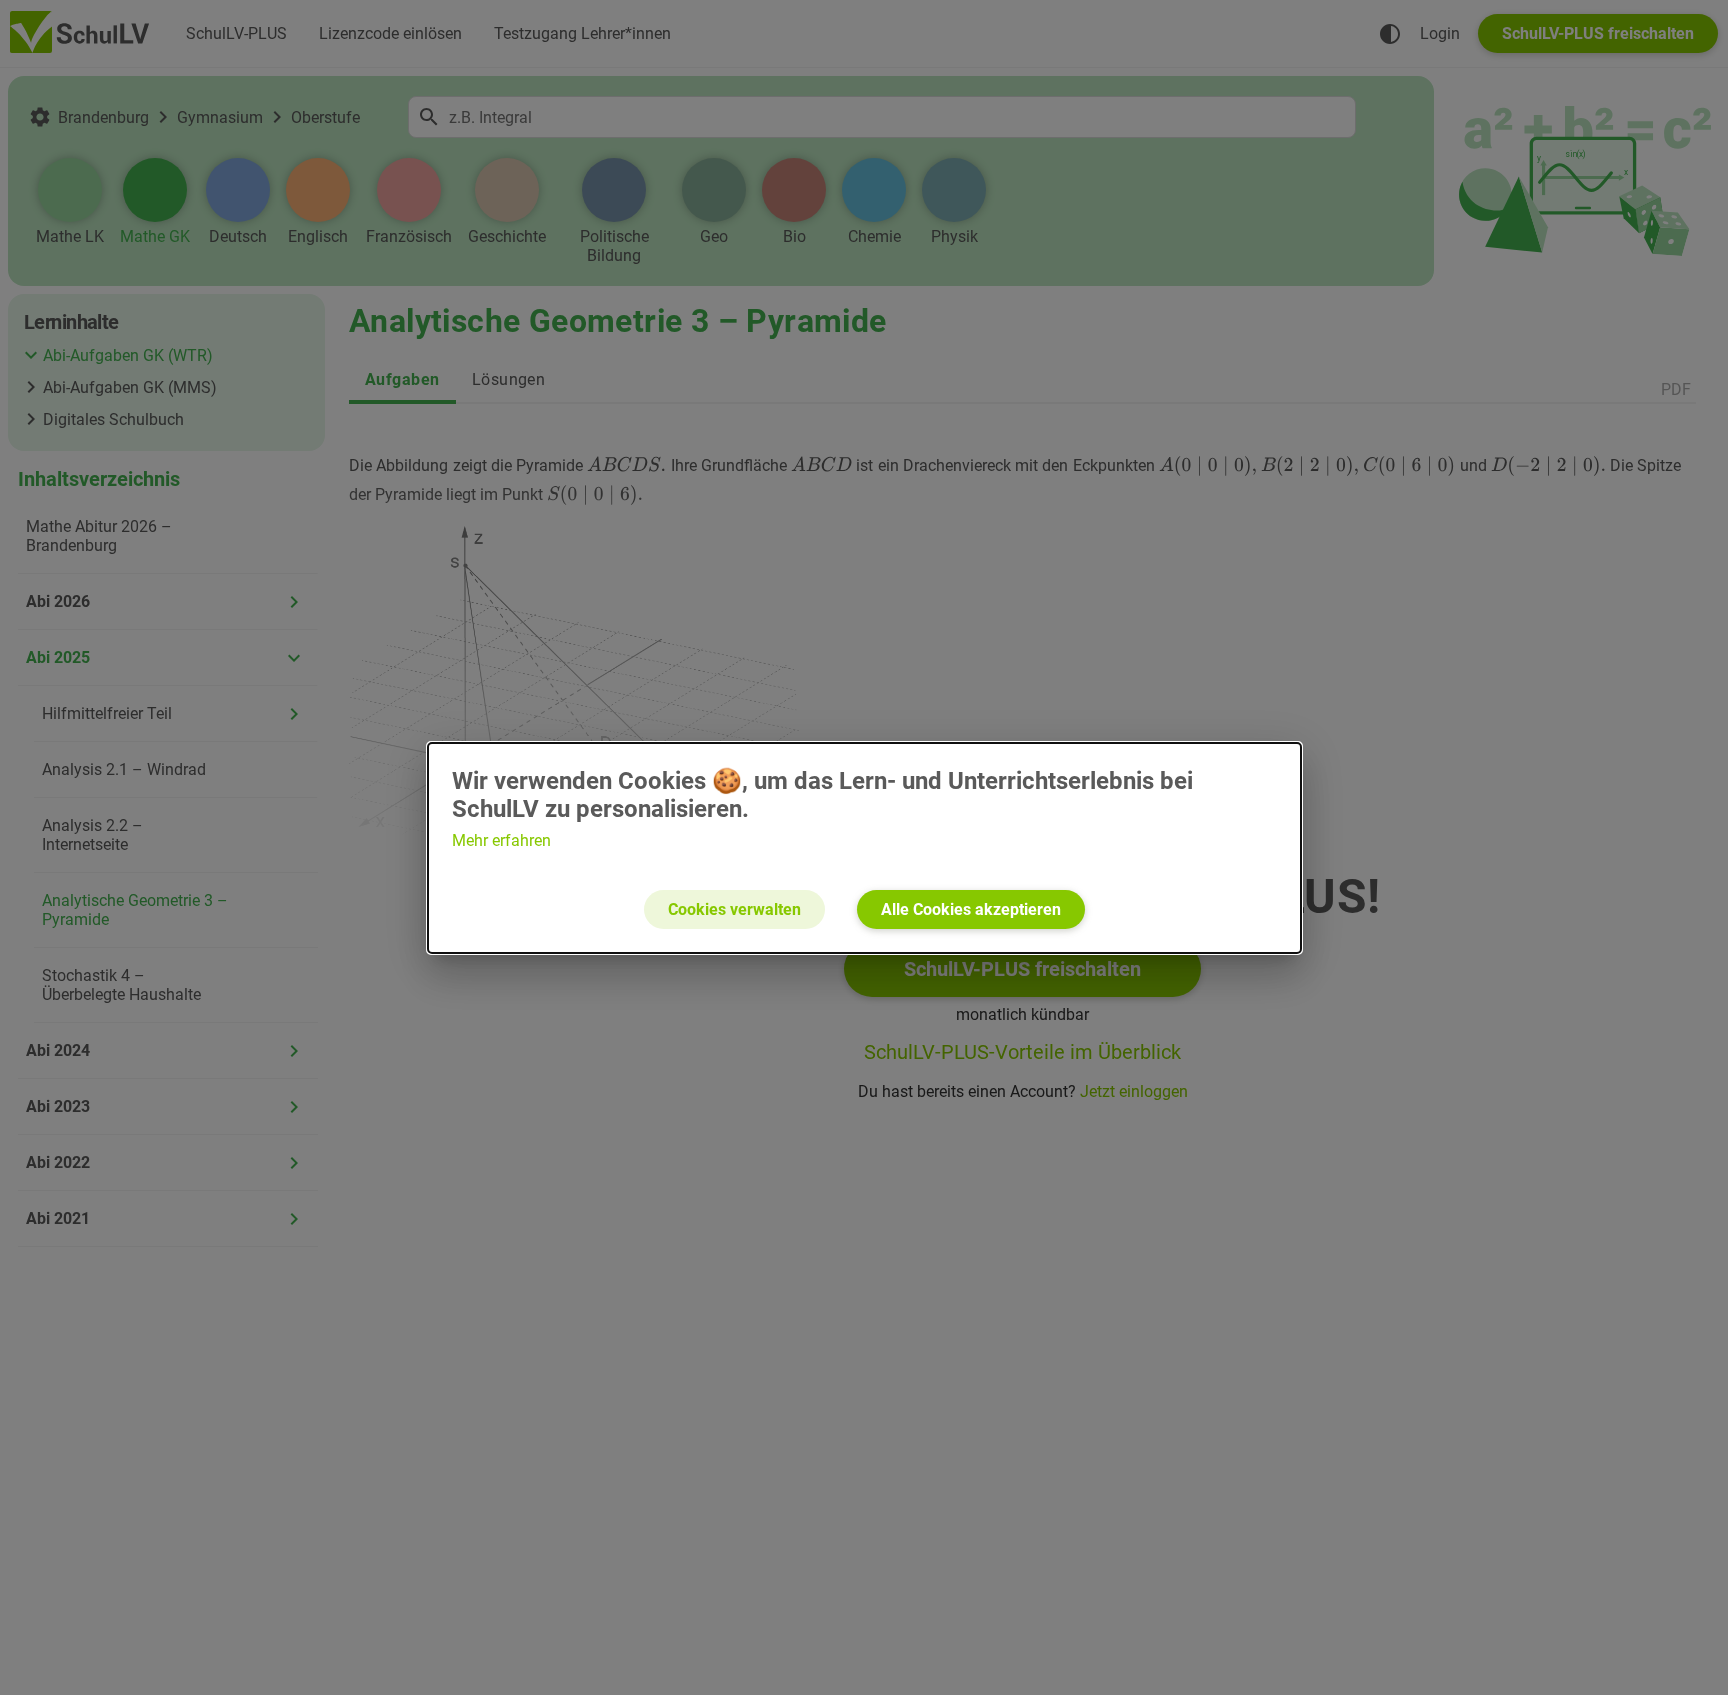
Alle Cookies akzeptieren (971, 909)
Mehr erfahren (501, 840)
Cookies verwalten (734, 909)
